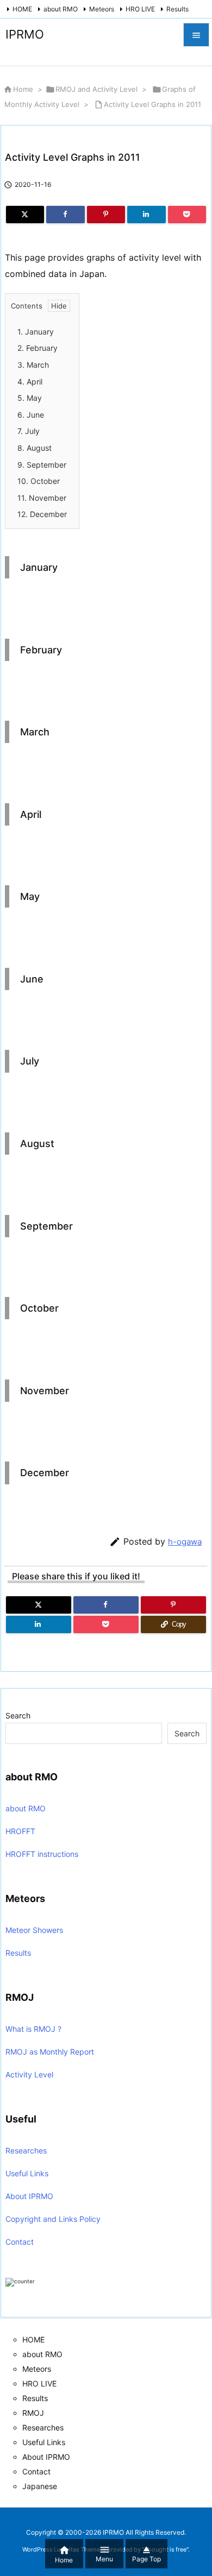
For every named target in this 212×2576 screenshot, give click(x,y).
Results (177, 9)
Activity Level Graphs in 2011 (152, 104)
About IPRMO (29, 2196)
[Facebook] (65, 215)
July (29, 431)
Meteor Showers (34, 1930)
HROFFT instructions (42, 1854)
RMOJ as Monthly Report (50, 2052)
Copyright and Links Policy (53, 2219)
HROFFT (20, 1831)
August (35, 448)
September (42, 465)
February (38, 348)
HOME (22, 9)
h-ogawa (185, 1542)
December (42, 514)
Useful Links (27, 2173)
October (39, 481)
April (30, 382)
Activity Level (29, 2074)
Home (23, 89)
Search (18, 1715)
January (36, 332)
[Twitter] (25, 215)
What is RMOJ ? (33, 2029)
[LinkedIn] (146, 215)
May (30, 398)
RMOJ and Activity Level (96, 89)
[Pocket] (187, 215)
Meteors (102, 9)
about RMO (61, 9)
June (31, 415)
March (33, 365)
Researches (26, 2150)
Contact (20, 2242)
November (42, 498)
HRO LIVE (140, 9)
